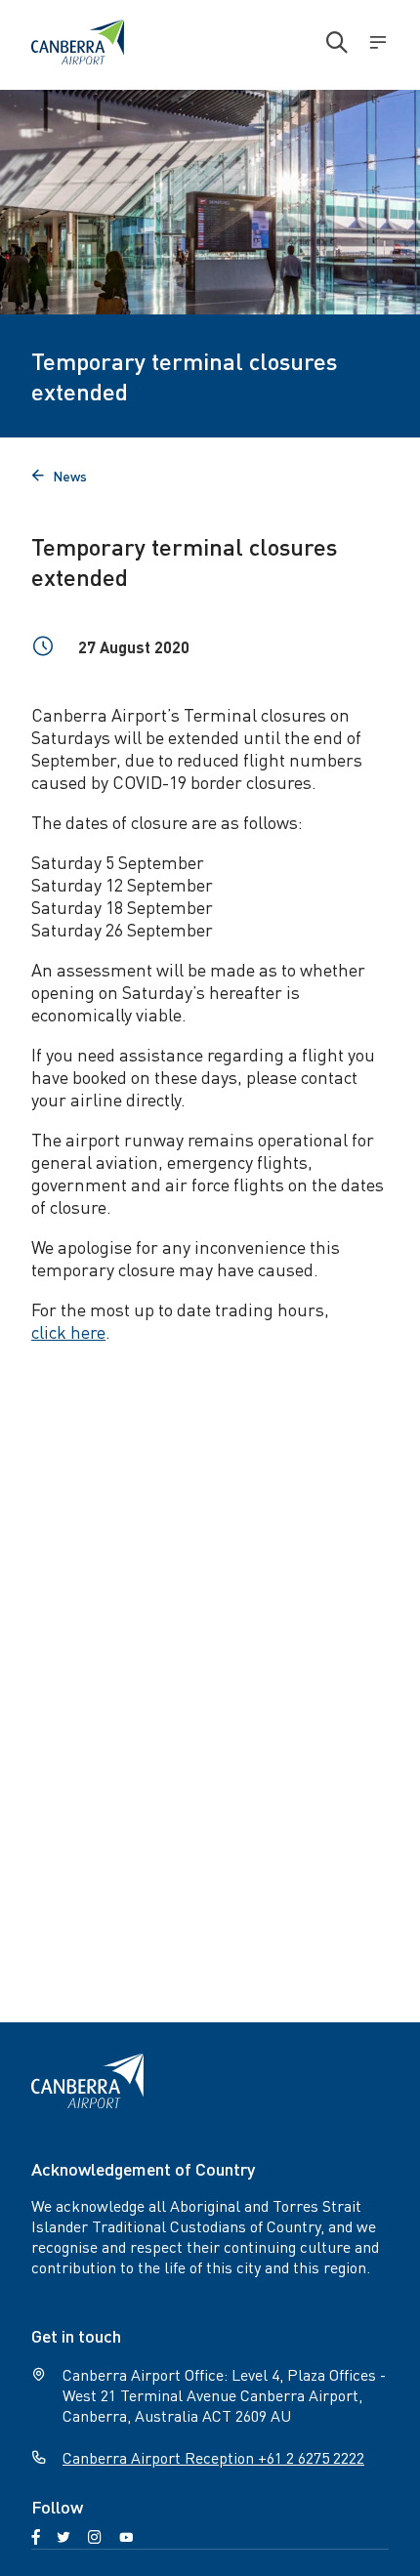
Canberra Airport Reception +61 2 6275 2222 (213, 2457)
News (59, 476)
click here (68, 1331)
